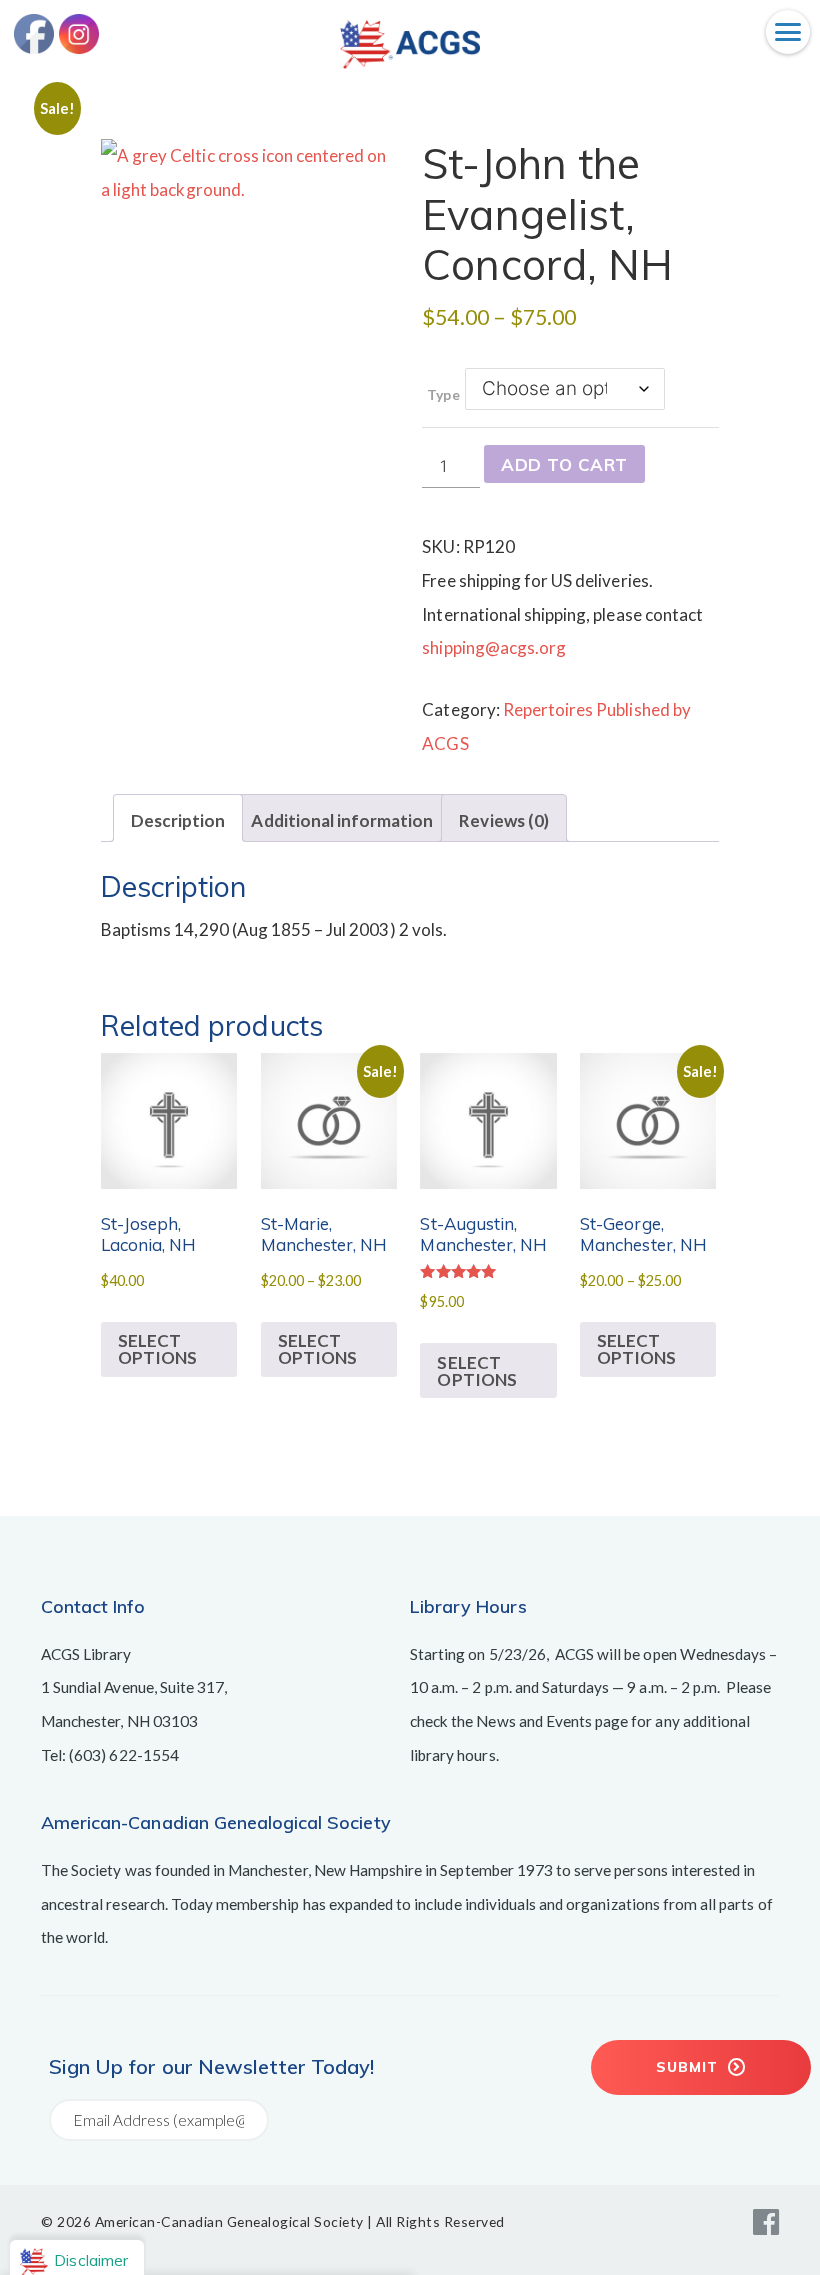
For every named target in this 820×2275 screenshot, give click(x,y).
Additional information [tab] (342, 820)
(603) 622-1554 (124, 1755)
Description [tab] (178, 820)
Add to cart (564, 464)
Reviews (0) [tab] (503, 820)
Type (443, 394)
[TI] (410, 62)
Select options (157, 1349)
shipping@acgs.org (494, 647)
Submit (689, 2067)
